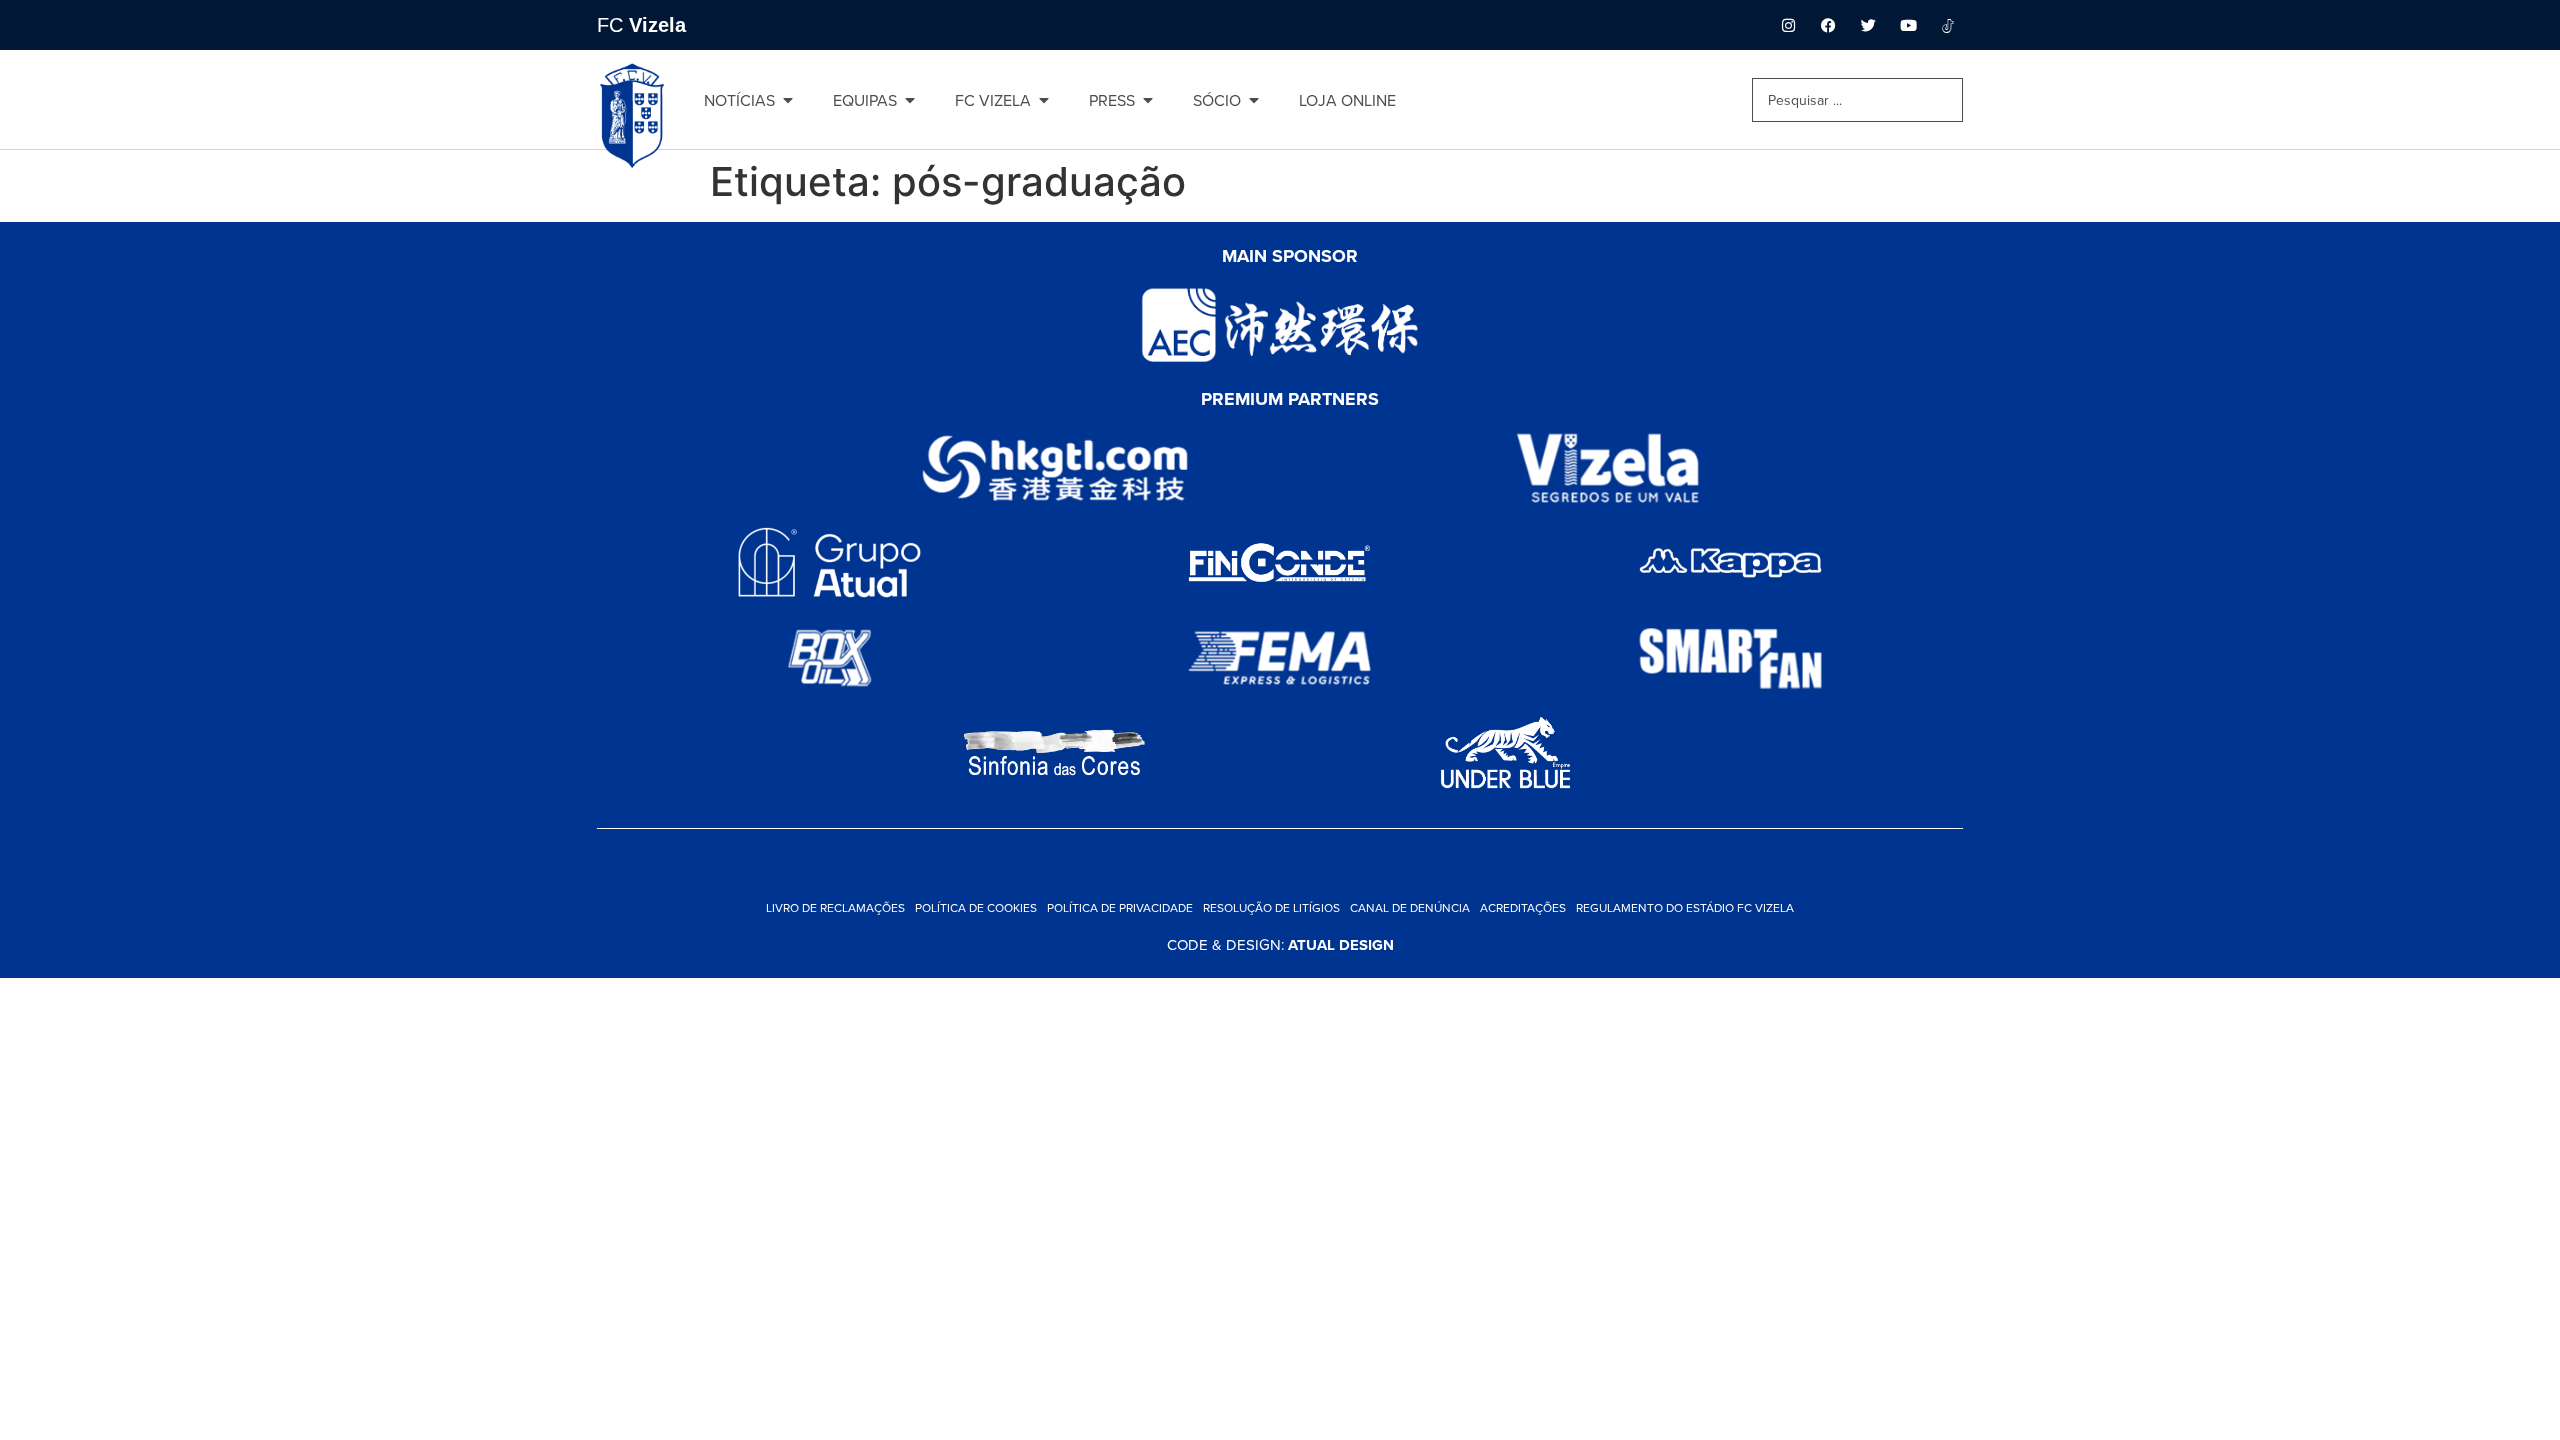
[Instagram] (1788, 25)
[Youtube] (1908, 25)
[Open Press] (1148, 100)
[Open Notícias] (788, 100)
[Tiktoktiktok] (1948, 25)
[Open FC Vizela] (1044, 100)
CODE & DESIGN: (1280, 944)
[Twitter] (1868, 25)
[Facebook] (1828, 25)
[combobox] (1857, 100)
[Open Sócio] (1254, 100)
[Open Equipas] (910, 100)
